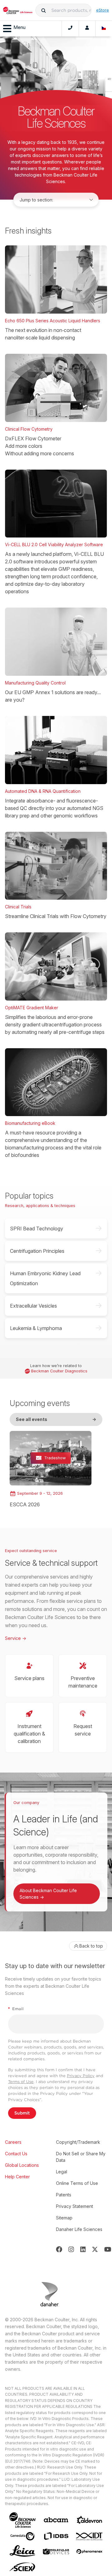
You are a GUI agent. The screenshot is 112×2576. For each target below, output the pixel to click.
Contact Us (16, 2154)
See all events (56, 1419)
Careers (13, 2142)
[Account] (87, 29)
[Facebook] (59, 2249)
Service (16, 1638)
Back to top (91, 1946)
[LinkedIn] (83, 2249)
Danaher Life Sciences (79, 2229)
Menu (19, 27)
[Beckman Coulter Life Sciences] (18, 10)
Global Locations (22, 2165)
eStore (103, 10)
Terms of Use (21, 2082)
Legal (62, 2172)
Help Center (17, 2177)
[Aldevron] (90, 2520)
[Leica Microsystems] (22, 2551)
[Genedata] (22, 2536)
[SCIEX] (22, 2567)
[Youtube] (108, 2249)
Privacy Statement (75, 2206)
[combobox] (63, 10)
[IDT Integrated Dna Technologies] (90, 2536)
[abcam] (56, 2520)
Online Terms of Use (77, 2183)
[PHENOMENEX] (90, 2551)
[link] (51, 1470)
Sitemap (64, 2218)
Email (16, 2009)
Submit (22, 2113)
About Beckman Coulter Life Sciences (48, 1894)
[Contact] (70, 29)
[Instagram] (71, 2249)
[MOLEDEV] (56, 2552)
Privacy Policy (81, 2076)
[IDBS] (56, 2536)
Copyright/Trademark (78, 2142)
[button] (44, 10)
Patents (64, 2195)
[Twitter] (95, 2249)
